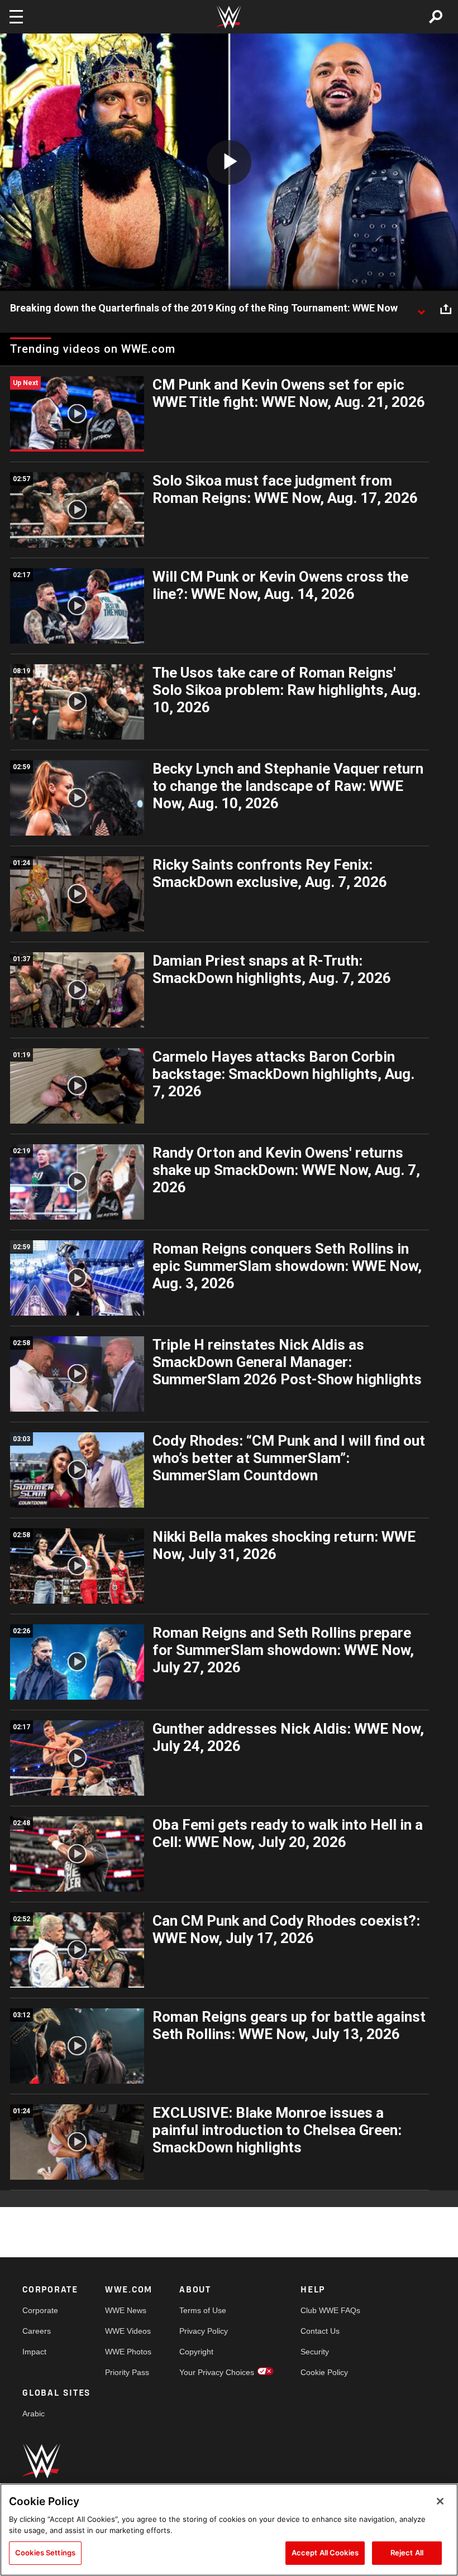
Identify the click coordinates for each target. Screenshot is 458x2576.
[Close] (440, 2501)
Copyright (196, 2352)
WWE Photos (128, 2352)
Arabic (34, 2414)
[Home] (229, 17)
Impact (34, 2352)
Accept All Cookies (325, 2553)
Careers (37, 2331)
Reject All (407, 2553)
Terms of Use (203, 2310)
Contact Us (320, 2331)
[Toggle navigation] (16, 17)
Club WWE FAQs (330, 2310)
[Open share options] (446, 309)
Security (315, 2352)
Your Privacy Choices (217, 2372)
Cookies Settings (45, 2553)
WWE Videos (128, 2331)
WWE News (126, 2310)
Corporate (40, 2310)
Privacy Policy (204, 2331)
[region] (229, 2530)
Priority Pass (127, 2372)
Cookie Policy (324, 2372)
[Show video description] (421, 309)
